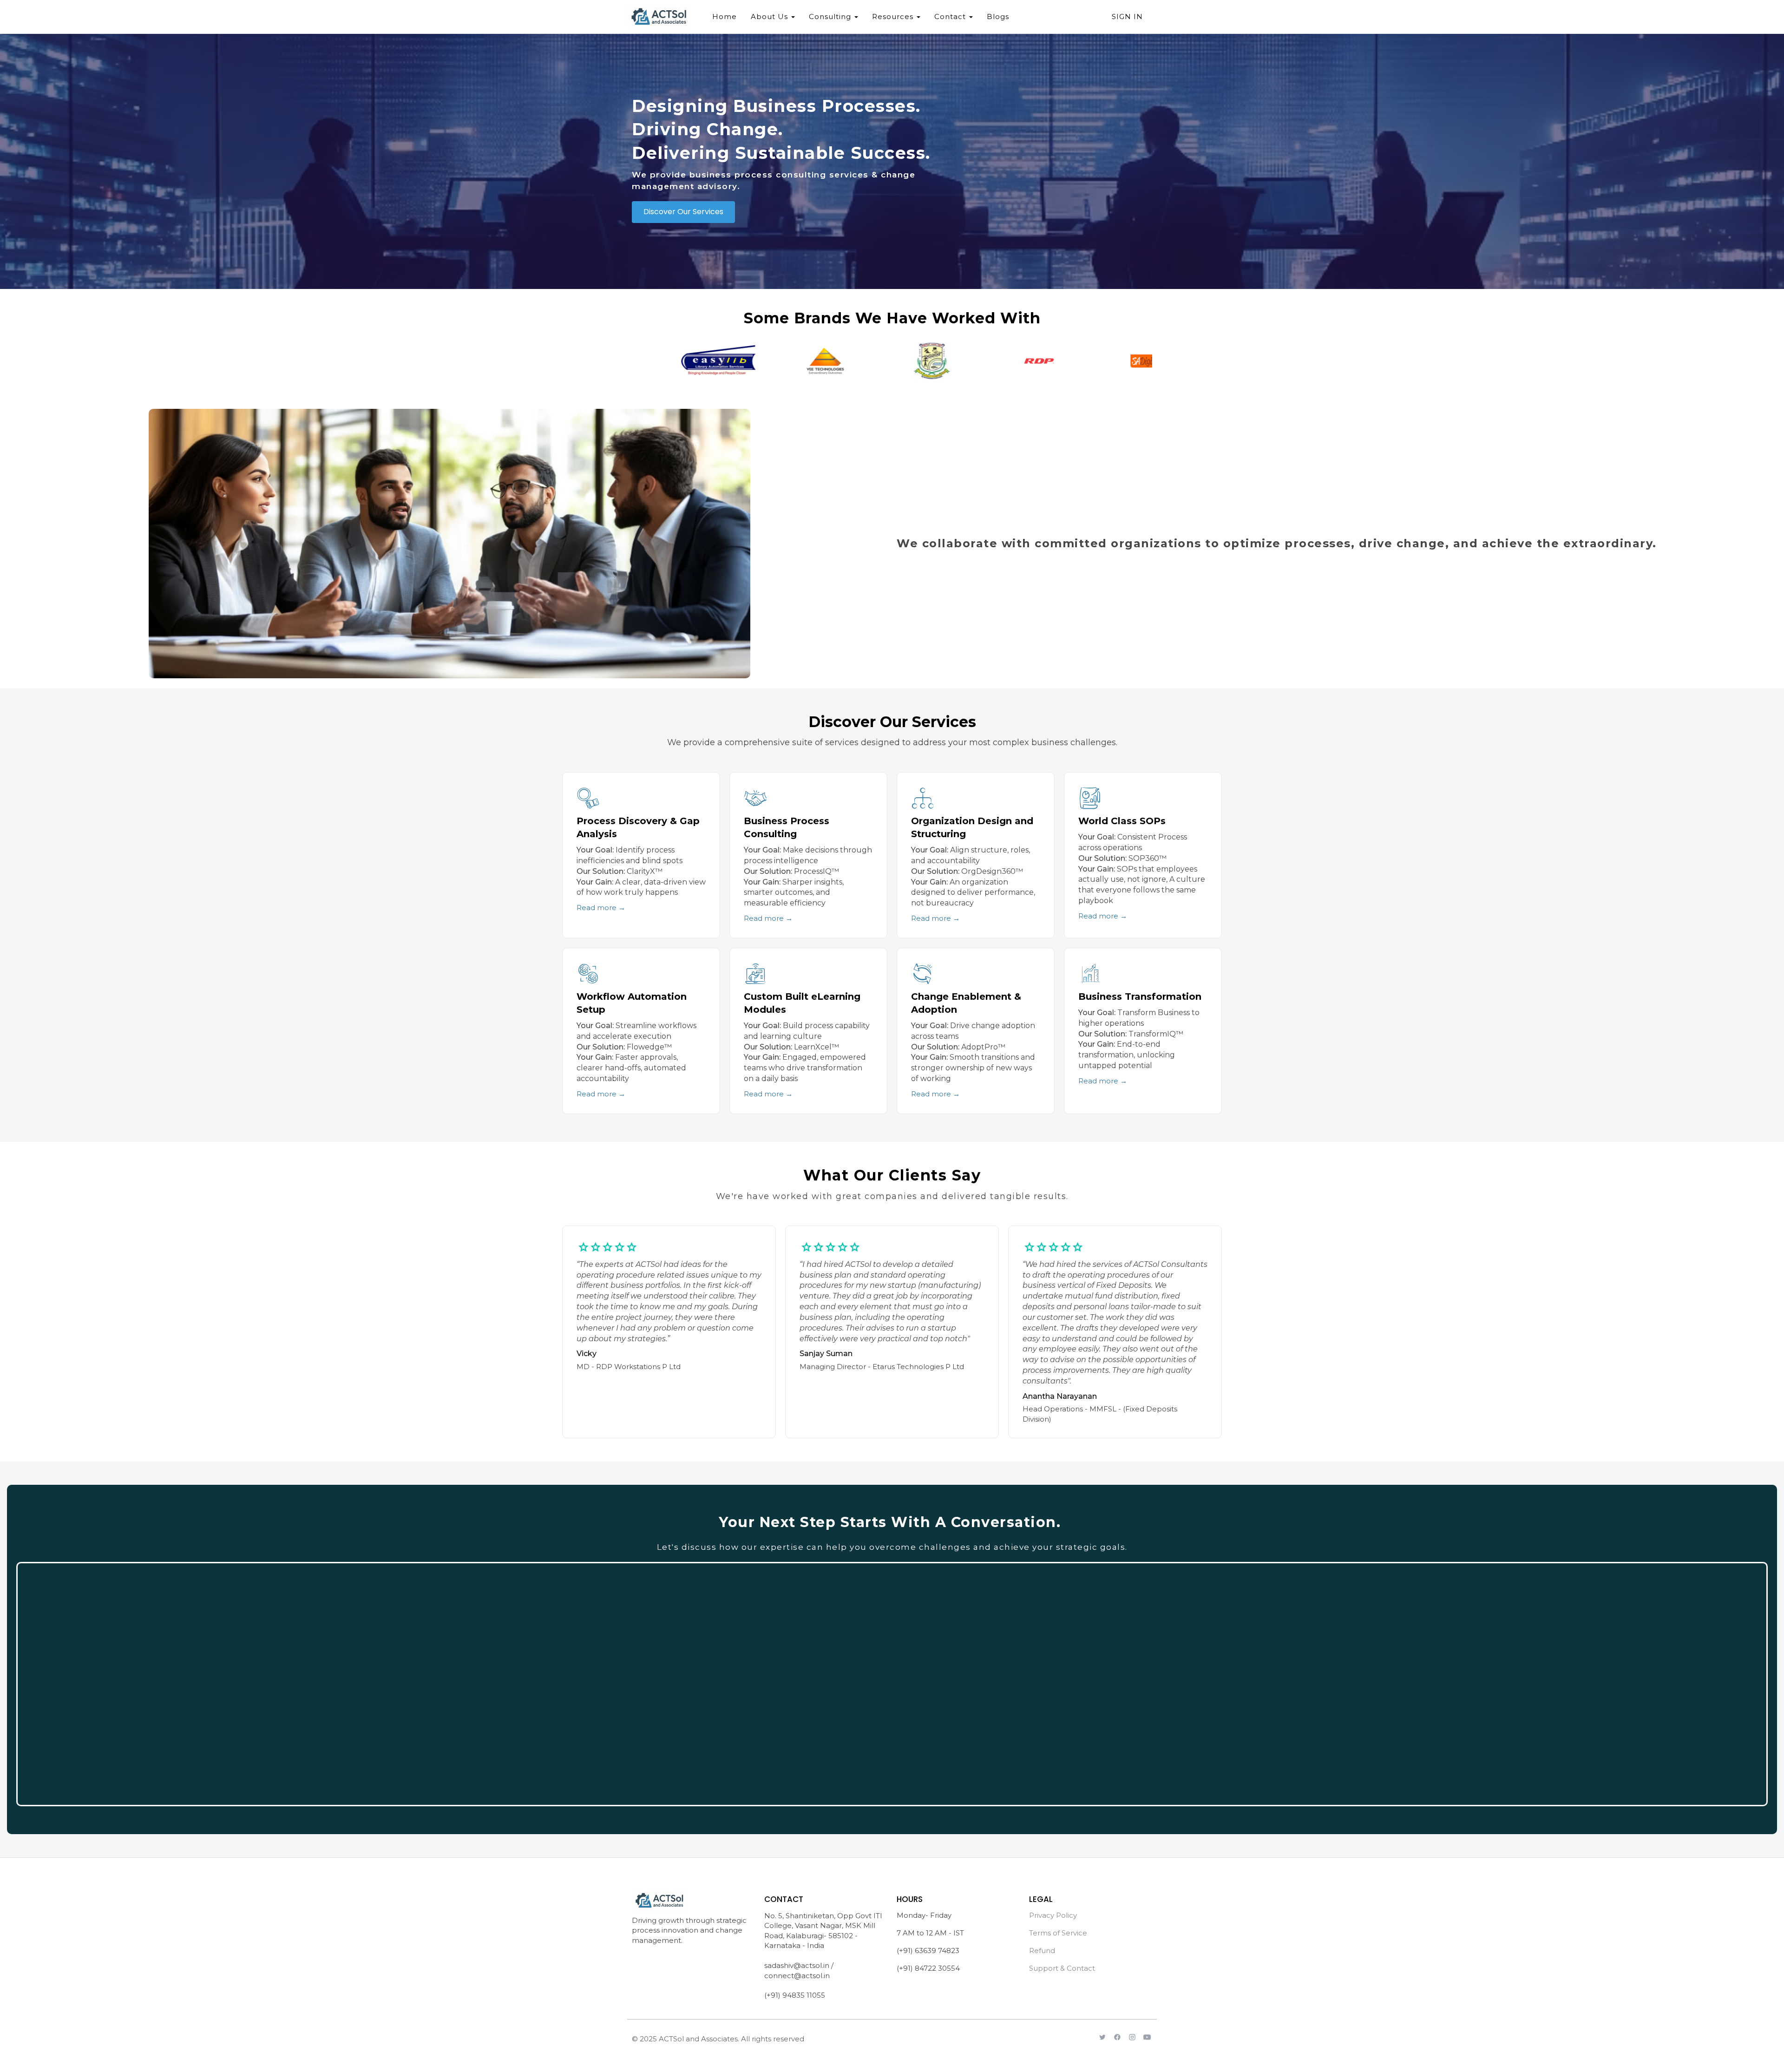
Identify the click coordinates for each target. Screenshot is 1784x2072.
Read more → (601, 908)
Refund (1042, 1951)
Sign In (1127, 16)
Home (725, 16)
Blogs (998, 16)
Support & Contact (1062, 1968)
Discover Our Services (683, 212)
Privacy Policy (1053, 1915)
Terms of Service (1058, 1933)
